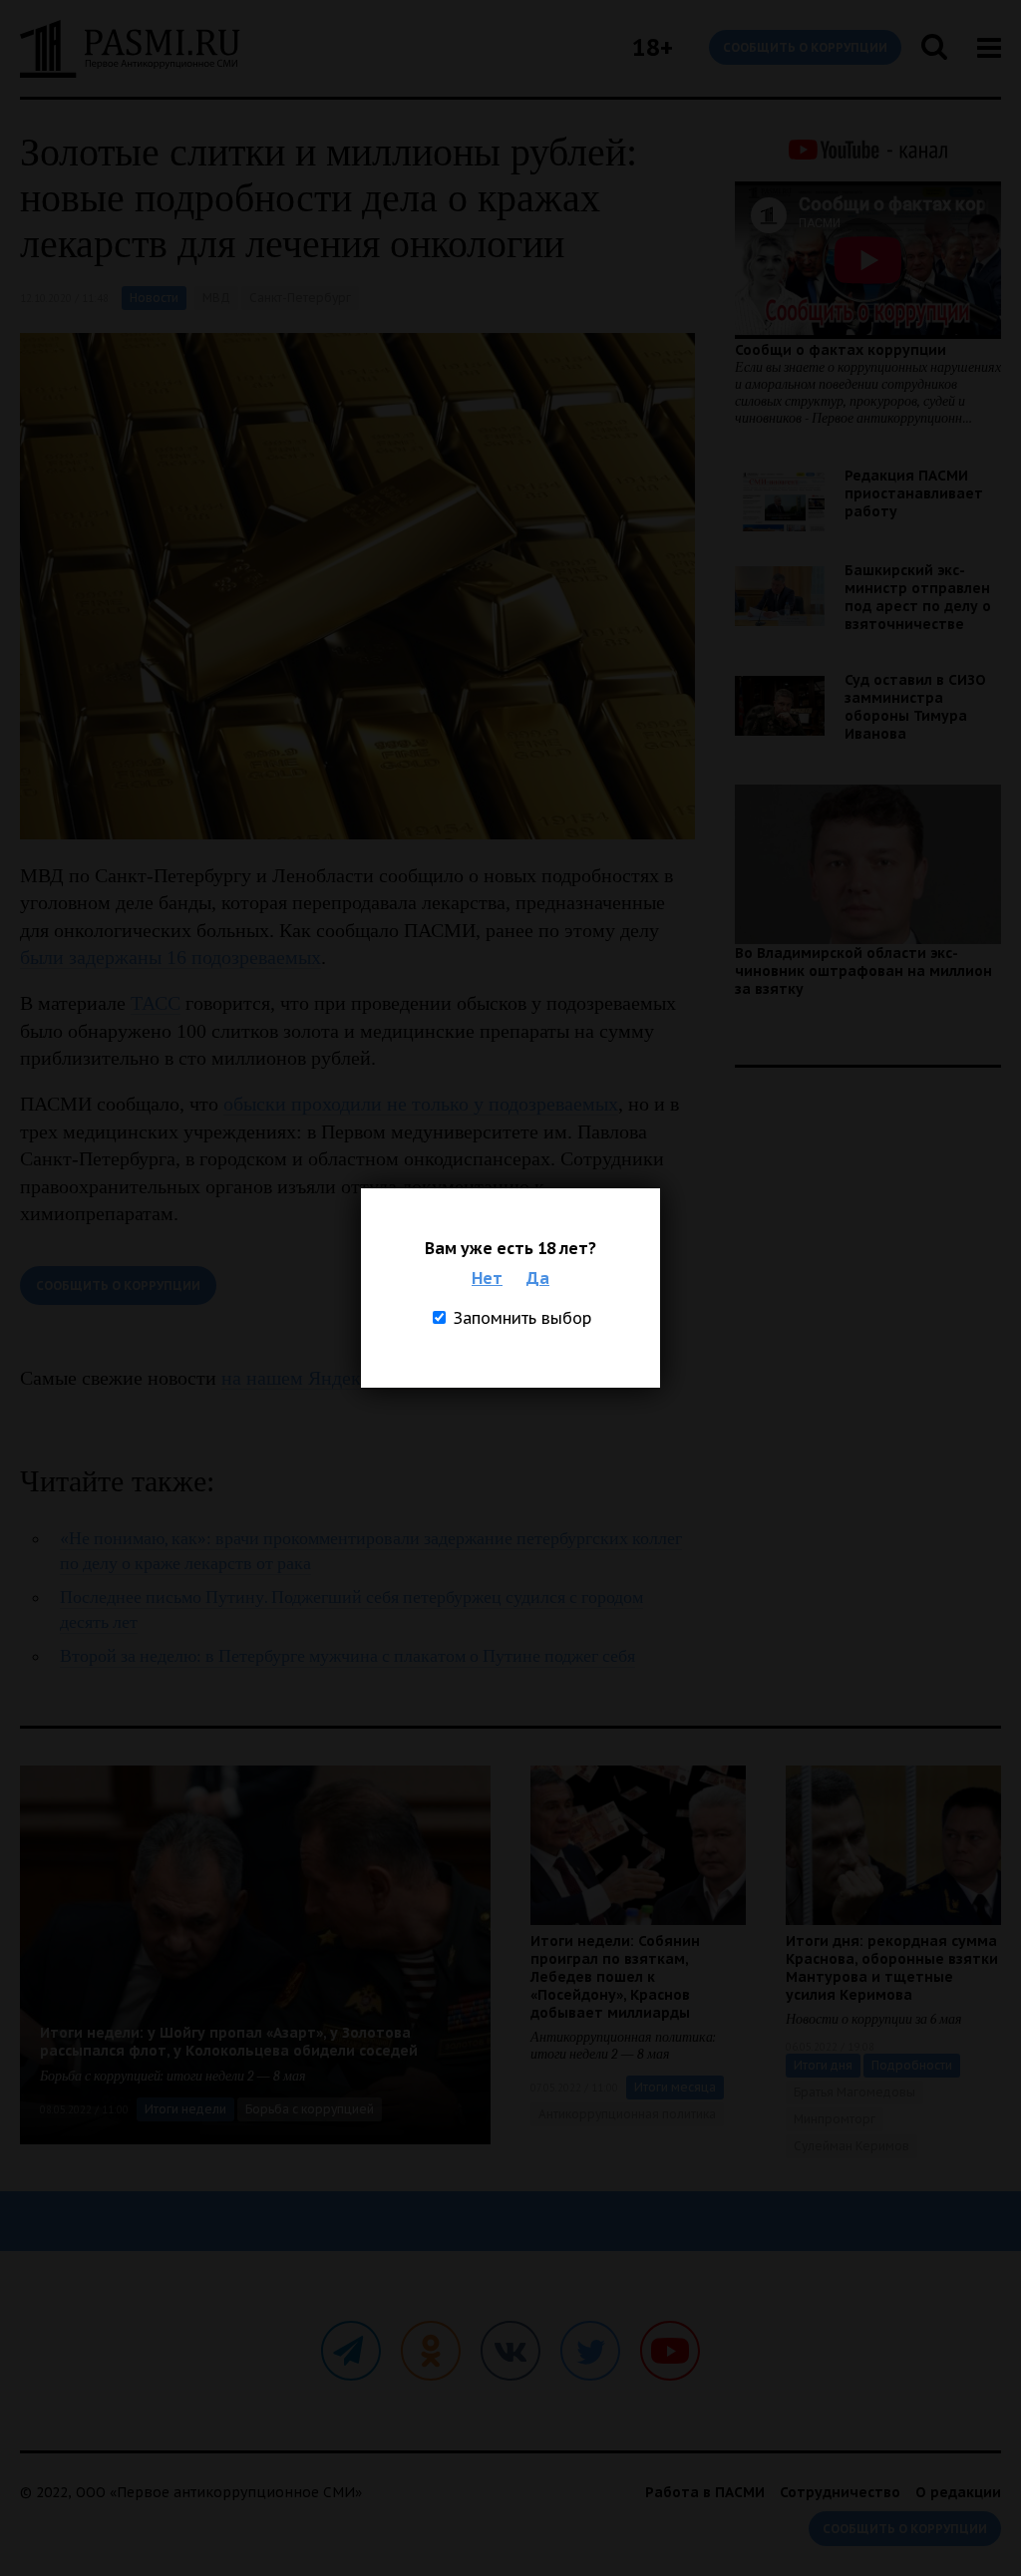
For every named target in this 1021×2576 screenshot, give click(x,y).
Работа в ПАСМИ (705, 2492)
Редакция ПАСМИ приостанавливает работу (914, 493)
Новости (154, 298)
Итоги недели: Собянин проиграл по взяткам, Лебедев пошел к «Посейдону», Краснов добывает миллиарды (615, 1977)
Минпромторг (835, 2119)
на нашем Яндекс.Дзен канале (350, 1378)
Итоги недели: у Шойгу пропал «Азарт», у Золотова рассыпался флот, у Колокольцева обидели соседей (229, 2042)
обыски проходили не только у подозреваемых (421, 1104)
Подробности (912, 2065)
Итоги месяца (675, 2087)
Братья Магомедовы (854, 2092)
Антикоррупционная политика (627, 2114)
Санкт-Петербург (300, 298)
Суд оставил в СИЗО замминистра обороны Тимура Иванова (915, 707)
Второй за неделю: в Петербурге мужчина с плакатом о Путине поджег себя (347, 1656)
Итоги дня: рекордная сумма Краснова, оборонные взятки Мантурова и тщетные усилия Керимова (892, 1968)
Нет (487, 1278)
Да (538, 1278)
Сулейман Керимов (851, 2146)
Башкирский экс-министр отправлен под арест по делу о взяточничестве (918, 597)
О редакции (958, 2492)
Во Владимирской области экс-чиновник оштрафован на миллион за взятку (863, 971)
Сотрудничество (840, 2492)
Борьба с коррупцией (310, 2109)
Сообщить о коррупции (805, 47)
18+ (653, 47)
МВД (216, 298)
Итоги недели (185, 2109)
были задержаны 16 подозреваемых (170, 957)
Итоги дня (823, 2065)
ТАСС (156, 1003)
